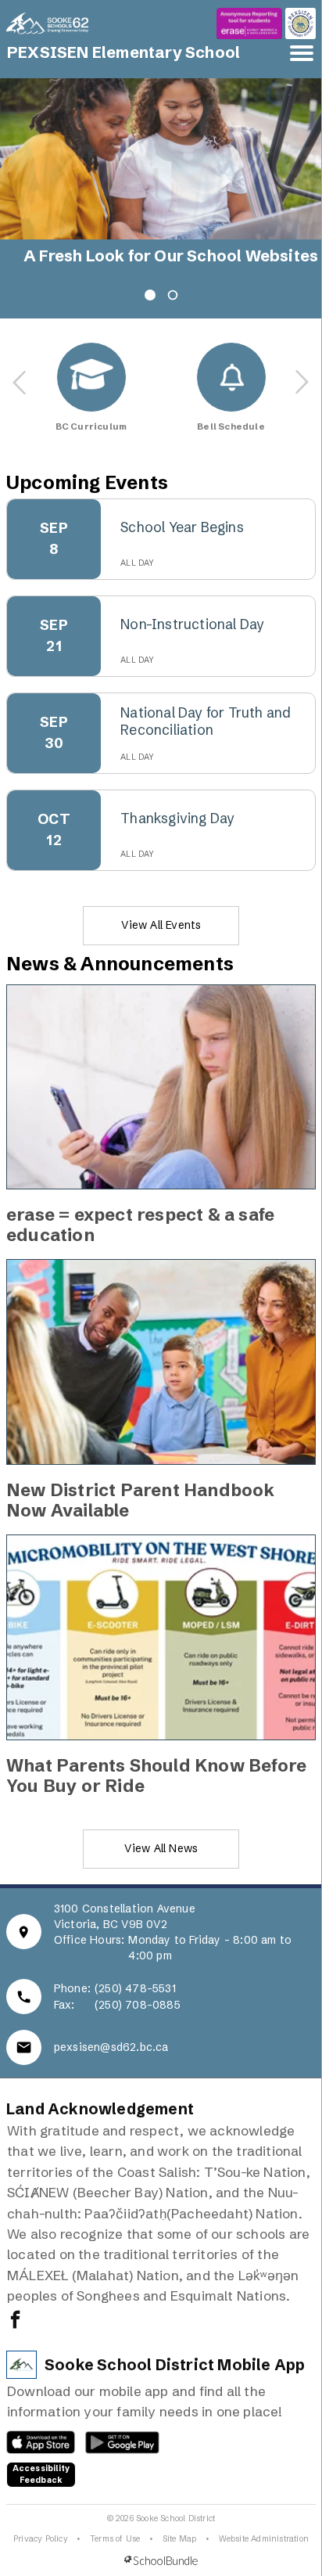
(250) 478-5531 (135, 1988)
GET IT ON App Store (33, 2446)
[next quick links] (302, 383)
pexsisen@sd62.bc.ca (111, 2047)
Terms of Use (115, 2539)
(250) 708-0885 (138, 2005)
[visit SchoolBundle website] (161, 2561)
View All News (161, 1848)
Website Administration (264, 2539)
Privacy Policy (41, 2539)
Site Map (180, 2539)
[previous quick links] (20, 383)
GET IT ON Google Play (114, 2446)
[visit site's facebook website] (15, 2321)
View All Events (161, 925)
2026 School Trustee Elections (143, 256)
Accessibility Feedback (41, 2474)
